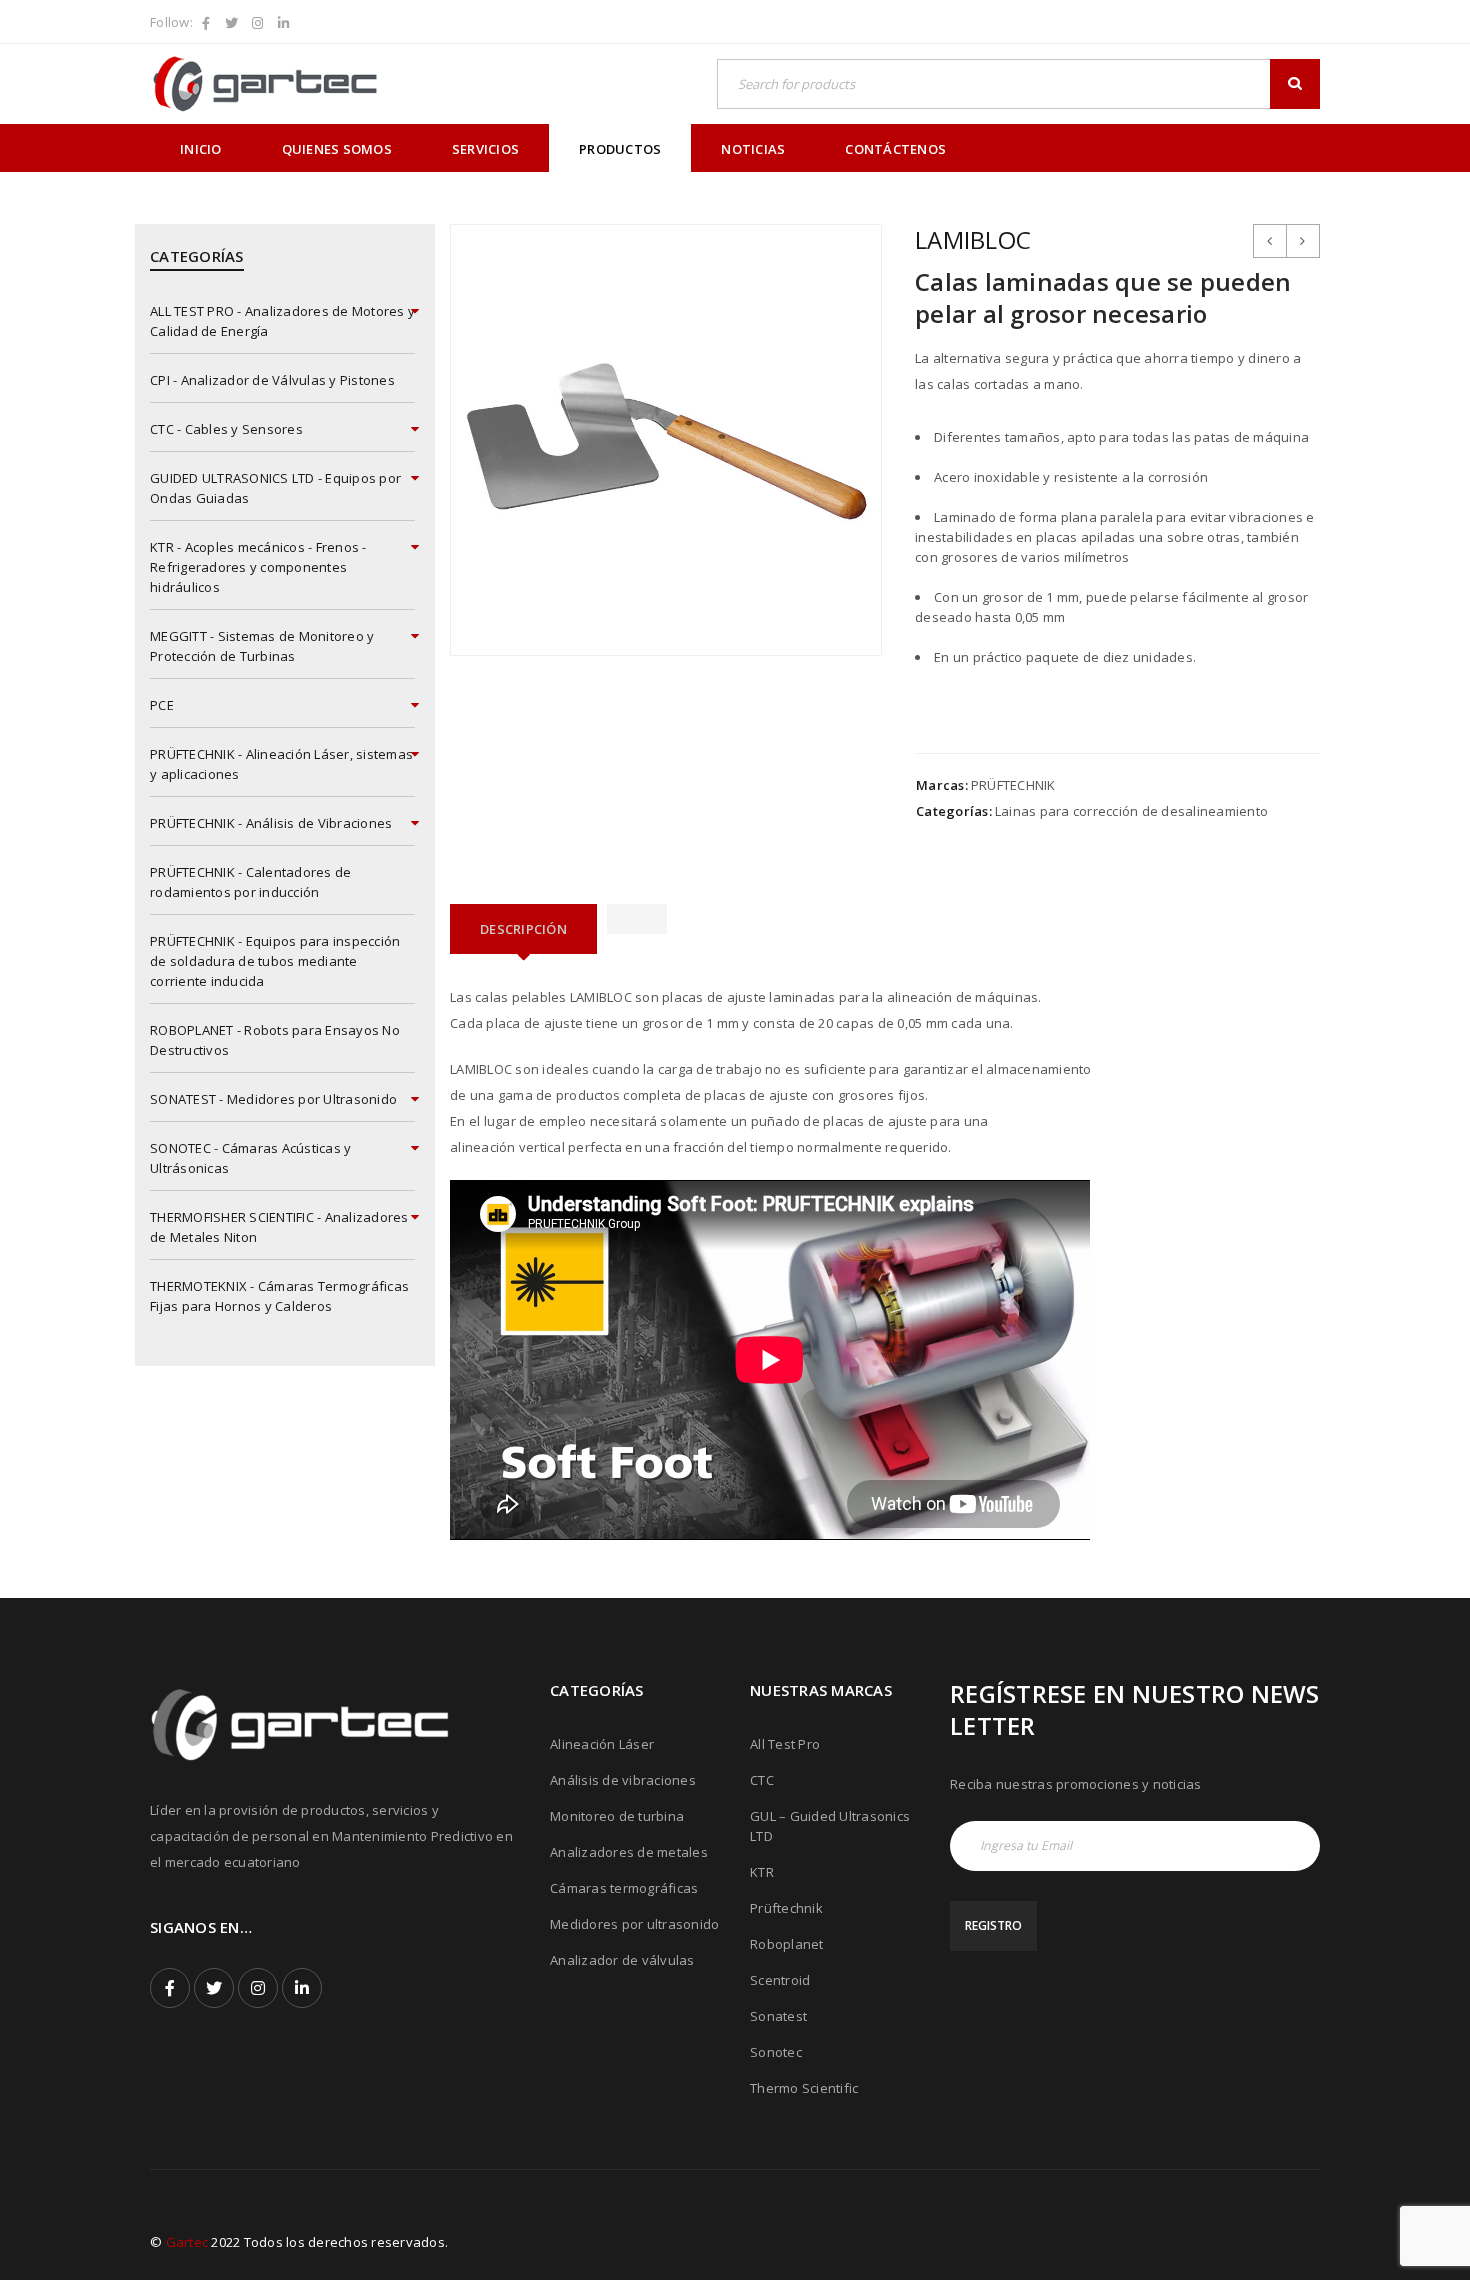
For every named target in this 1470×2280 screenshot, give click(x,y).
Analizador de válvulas (622, 1960)
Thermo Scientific (804, 2088)
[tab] (523, 929)
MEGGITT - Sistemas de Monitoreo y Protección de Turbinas (262, 646)
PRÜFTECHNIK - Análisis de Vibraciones (271, 823)
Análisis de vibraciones (623, 1780)
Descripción (523, 929)
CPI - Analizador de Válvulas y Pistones (272, 380)
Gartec (187, 2242)
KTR (762, 1872)
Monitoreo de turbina (617, 1816)
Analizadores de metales (629, 1852)
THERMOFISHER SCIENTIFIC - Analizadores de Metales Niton (279, 1227)
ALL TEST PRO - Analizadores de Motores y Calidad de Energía (282, 321)
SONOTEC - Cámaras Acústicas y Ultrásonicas (250, 1158)
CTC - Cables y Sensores (226, 429)
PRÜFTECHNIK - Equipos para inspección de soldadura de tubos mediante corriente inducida (275, 961)
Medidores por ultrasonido (634, 1924)
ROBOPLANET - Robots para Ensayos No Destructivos (275, 1040)
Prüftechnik (786, 1908)
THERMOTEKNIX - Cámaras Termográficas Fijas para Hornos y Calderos (279, 1296)
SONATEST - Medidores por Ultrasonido (273, 1099)
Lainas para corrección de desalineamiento (1131, 811)
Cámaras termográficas (624, 1888)
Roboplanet (787, 1944)
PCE (162, 705)
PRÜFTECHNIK (1013, 785)
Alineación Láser (602, 1744)
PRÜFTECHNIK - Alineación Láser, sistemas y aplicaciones (281, 764)
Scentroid (780, 1980)
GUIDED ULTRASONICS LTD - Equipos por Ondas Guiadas (275, 488)
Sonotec (776, 2052)
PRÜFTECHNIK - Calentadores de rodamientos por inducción (250, 882)
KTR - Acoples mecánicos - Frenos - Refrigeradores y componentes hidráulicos (258, 567)
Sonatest (778, 2016)
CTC (762, 1780)
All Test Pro (785, 1744)
